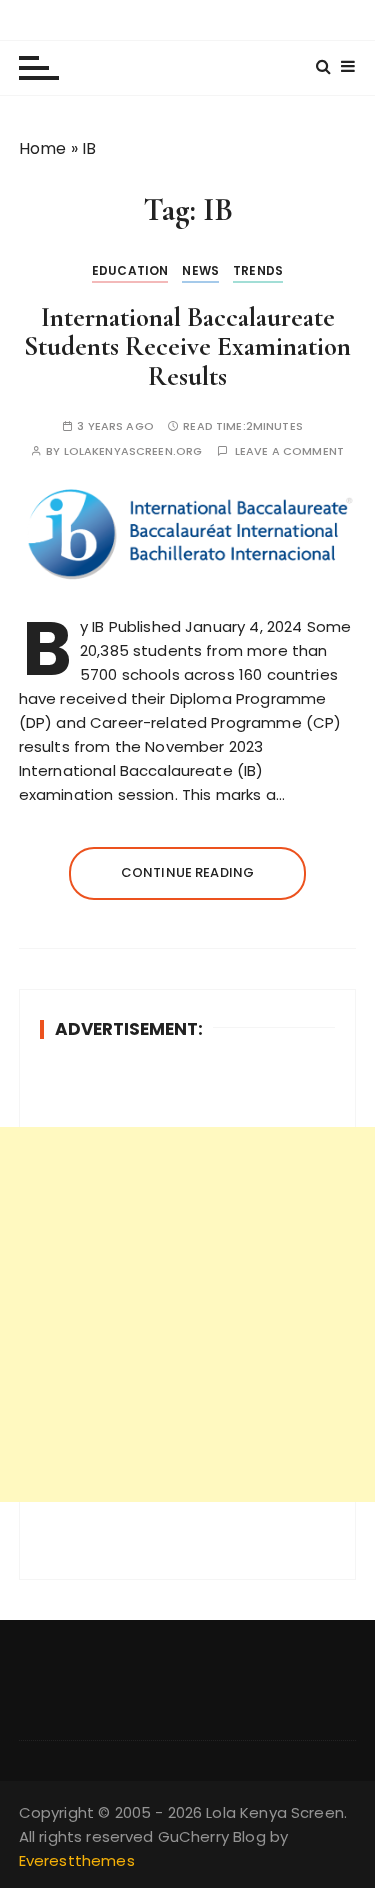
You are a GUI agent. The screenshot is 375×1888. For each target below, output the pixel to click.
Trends (258, 270)
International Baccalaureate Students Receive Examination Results (187, 347)
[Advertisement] (187, 1314)
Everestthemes (77, 1860)
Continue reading (187, 872)
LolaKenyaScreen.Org (133, 451)
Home (43, 148)
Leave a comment (289, 451)
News (200, 270)
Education (130, 270)
